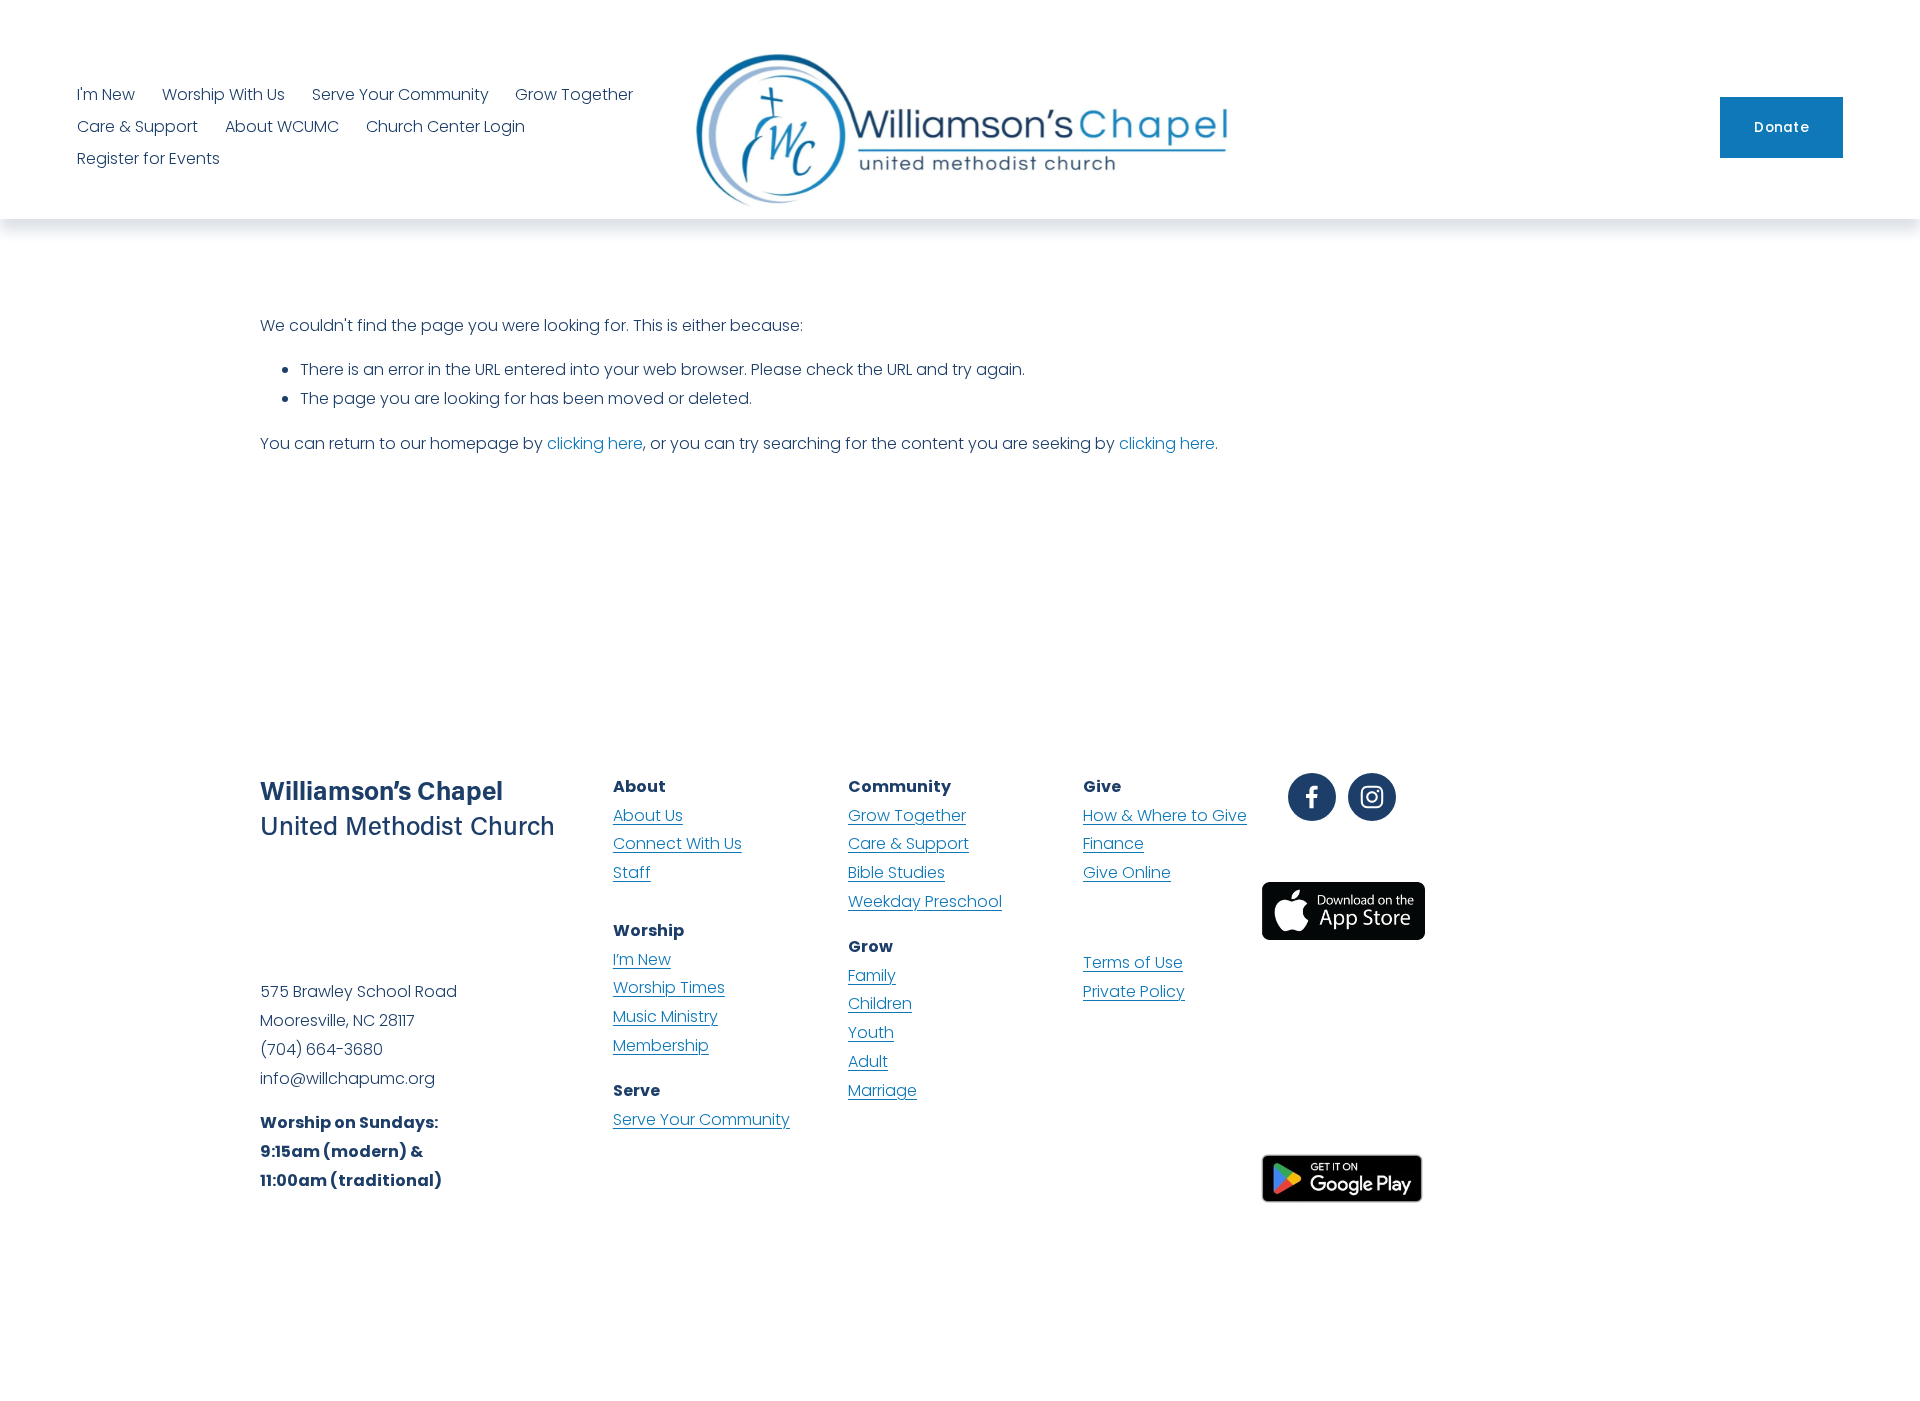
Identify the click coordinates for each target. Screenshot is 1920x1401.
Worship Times (669, 987)
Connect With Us (677, 843)
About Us (648, 815)
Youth (871, 1032)
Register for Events (148, 158)
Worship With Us (223, 94)
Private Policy (1134, 991)
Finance (1113, 843)
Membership (661, 1045)
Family (872, 975)
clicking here (595, 443)
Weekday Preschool (925, 901)
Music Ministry (665, 1016)
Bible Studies (896, 872)
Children (880, 1003)
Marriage (882, 1090)
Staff (632, 872)
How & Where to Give (1165, 815)
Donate (1781, 127)
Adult (868, 1061)
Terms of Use (1133, 962)
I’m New (642, 959)
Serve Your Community (400, 94)
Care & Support (137, 126)
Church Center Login (445, 126)
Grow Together (574, 94)
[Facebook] (1312, 797)
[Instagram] (1372, 797)
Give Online (1127, 872)
